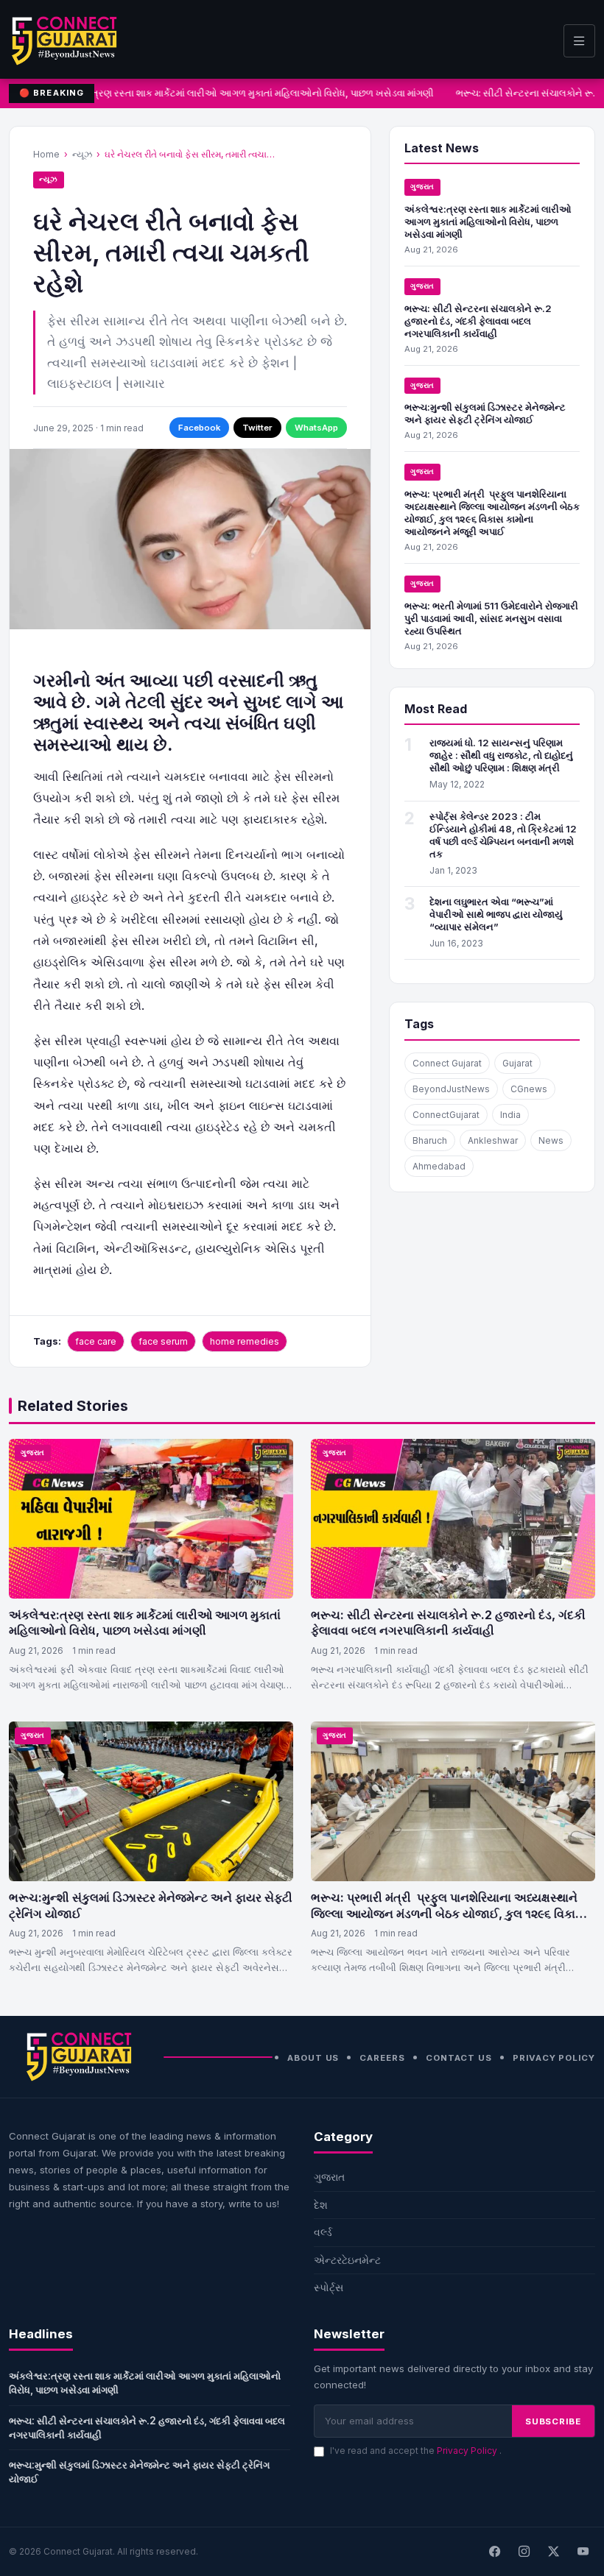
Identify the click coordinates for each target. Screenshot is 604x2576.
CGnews (529, 1089)
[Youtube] (583, 2552)
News (551, 1140)
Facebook (199, 428)
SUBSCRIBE (553, 2421)
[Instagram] (524, 2552)
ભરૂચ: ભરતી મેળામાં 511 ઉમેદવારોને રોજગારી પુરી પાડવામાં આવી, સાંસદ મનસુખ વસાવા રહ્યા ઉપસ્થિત (491, 618)
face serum (163, 1341)
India (510, 1115)
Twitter (257, 428)
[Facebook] (494, 2552)
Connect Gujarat (447, 1063)
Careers (382, 2058)
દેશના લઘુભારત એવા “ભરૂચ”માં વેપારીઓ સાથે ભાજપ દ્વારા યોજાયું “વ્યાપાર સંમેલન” (496, 914)
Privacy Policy (554, 2058)
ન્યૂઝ (82, 154)
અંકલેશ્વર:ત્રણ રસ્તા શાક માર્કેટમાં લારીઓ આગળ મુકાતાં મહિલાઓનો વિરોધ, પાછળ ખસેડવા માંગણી (238, 93)
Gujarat (517, 1063)
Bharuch (430, 1140)
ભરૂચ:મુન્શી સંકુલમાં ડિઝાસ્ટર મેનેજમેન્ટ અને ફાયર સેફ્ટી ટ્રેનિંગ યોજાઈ (485, 413)
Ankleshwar (493, 1140)
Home (46, 154)
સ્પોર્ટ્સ (329, 2287)
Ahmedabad (439, 1166)
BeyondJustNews (451, 1089)
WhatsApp (316, 428)
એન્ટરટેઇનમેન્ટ (347, 2260)
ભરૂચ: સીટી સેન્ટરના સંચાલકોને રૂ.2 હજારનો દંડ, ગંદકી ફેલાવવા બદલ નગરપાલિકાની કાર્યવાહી (478, 321)
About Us (313, 2058)
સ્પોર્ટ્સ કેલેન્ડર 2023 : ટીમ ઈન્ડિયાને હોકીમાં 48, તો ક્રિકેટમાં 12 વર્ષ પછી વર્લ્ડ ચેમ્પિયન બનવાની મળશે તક (503, 835)
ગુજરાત (422, 187)
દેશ (321, 2205)
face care (96, 1341)
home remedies (245, 1341)
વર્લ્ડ (323, 2232)
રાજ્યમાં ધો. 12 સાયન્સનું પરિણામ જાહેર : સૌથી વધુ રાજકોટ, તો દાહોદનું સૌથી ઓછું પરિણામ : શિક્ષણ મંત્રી (501, 755)
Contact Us (459, 2058)
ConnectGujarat (446, 1115)
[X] (553, 2552)
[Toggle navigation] (579, 41)
